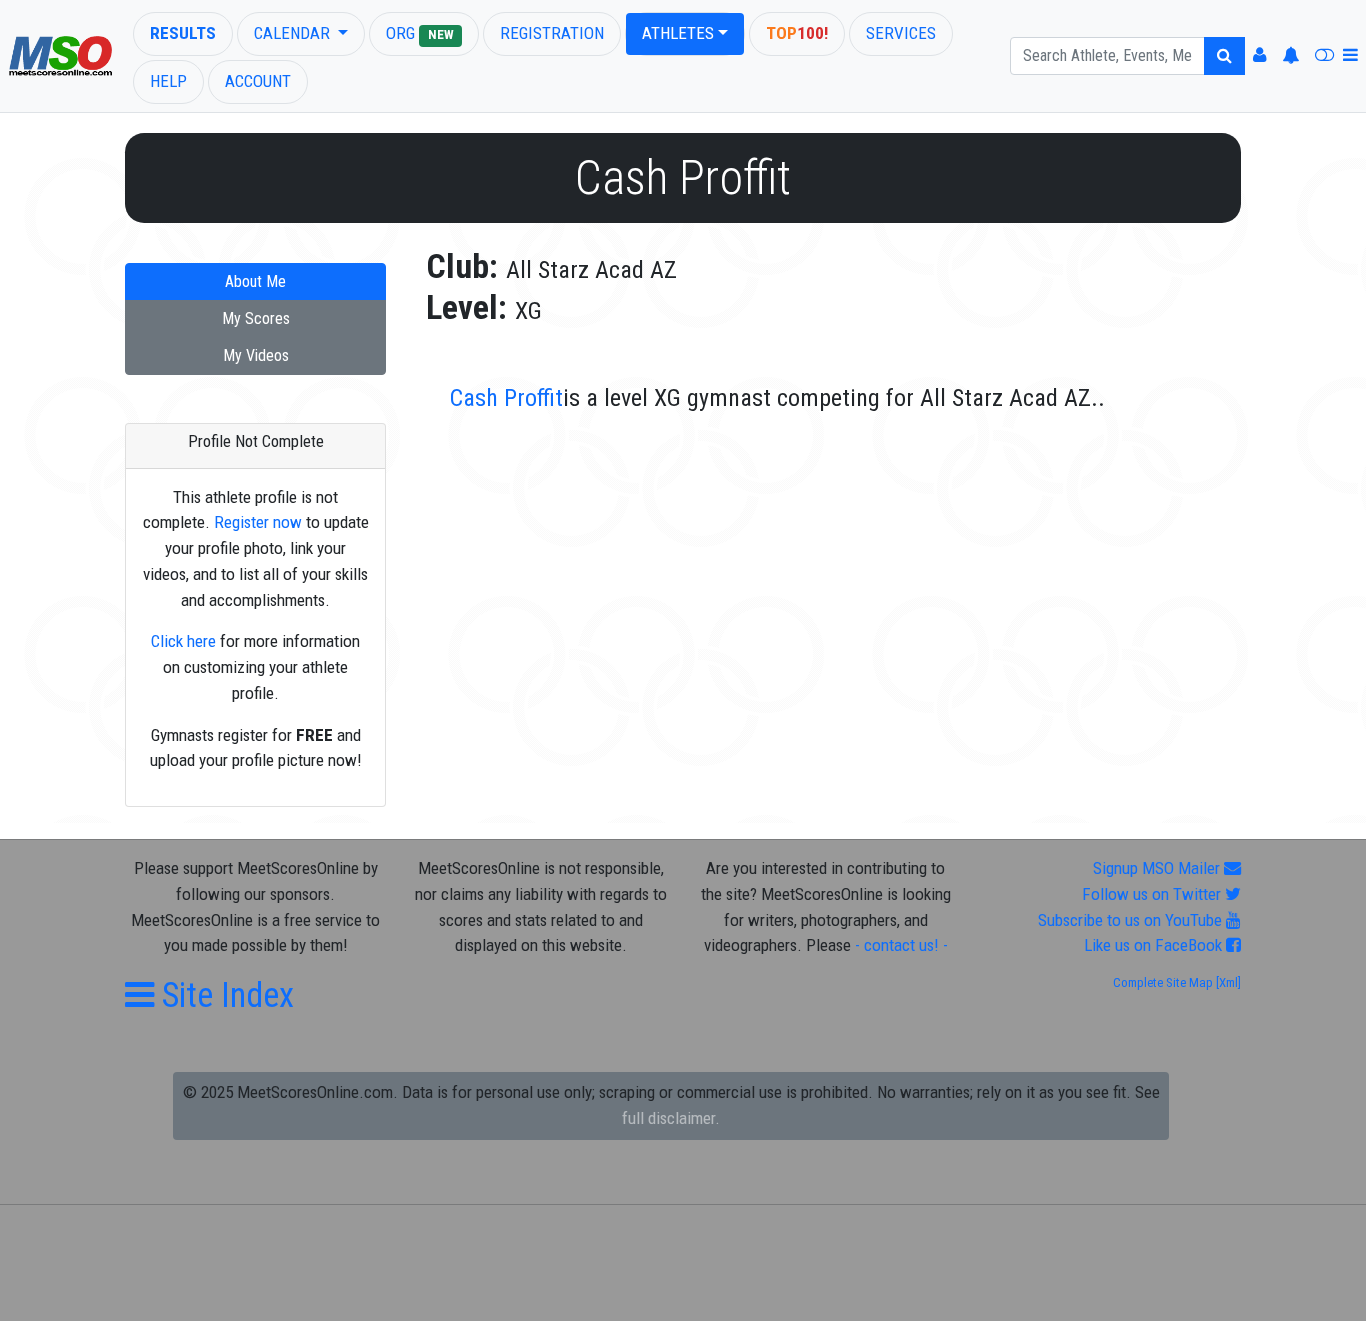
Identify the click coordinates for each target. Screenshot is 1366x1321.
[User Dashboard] (1259, 56)
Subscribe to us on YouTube (1132, 920)
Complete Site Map (1163, 982)
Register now (258, 522)
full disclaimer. (671, 1118)
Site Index (224, 995)
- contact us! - (901, 945)
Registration (552, 33)
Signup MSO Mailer (1158, 868)
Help (168, 81)
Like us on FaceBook (1155, 945)
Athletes (678, 33)
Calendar (294, 33)
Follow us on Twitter (1153, 894)
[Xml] (1227, 982)
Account (258, 81)
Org (419, 33)
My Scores (256, 318)
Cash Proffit (506, 398)
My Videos (256, 355)
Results (183, 33)
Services (901, 33)
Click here (183, 641)
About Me (255, 281)
